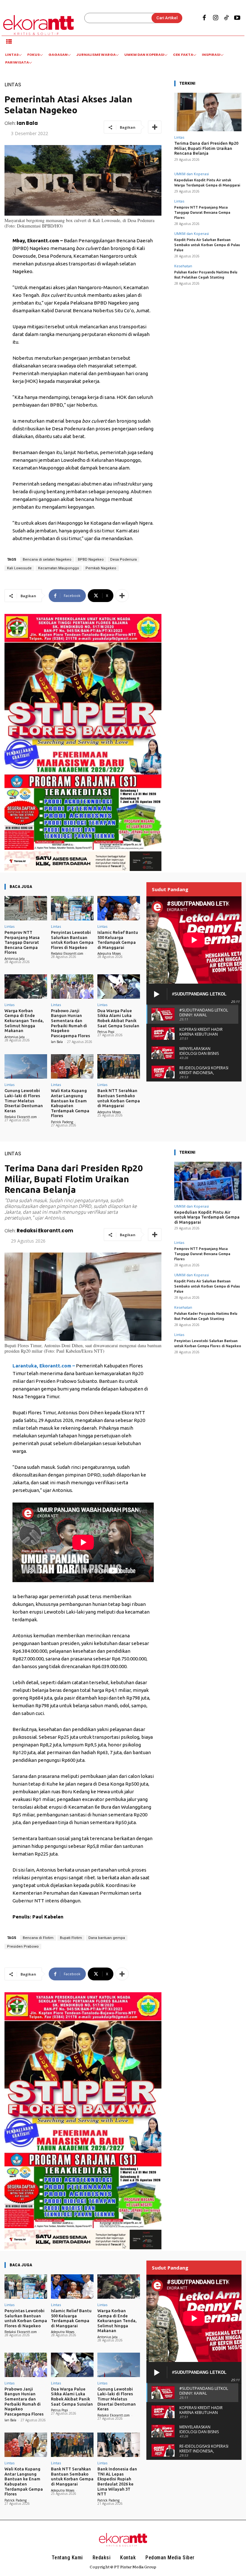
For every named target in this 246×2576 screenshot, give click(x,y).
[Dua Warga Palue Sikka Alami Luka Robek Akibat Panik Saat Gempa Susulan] (119, 986)
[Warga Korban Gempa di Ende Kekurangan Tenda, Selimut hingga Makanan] (26, 986)
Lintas (13, 85)
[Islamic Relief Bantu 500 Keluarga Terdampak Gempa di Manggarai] (119, 908)
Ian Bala (27, 123)
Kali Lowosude (19, 568)
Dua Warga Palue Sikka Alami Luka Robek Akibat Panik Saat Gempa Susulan (118, 1018)
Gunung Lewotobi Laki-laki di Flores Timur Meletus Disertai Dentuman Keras (24, 1100)
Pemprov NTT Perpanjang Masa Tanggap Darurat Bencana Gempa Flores (202, 212)
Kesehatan (183, 266)
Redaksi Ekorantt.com (67, 953)
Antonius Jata (15, 959)
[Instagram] (215, 18)
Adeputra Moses (109, 953)
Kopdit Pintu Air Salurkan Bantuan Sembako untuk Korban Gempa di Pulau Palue (207, 245)
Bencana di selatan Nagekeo (47, 560)
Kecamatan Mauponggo (59, 568)
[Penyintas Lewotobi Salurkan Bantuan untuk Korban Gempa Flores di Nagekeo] (72, 908)
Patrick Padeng (62, 1122)
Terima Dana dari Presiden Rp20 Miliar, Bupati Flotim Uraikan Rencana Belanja (206, 148)
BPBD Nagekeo (91, 560)
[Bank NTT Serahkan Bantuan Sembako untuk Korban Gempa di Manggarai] (119, 1066)
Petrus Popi (106, 1032)
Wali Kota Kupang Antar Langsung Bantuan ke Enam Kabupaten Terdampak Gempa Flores (70, 1103)
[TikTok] (226, 18)
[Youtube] (237, 18)
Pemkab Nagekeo (101, 568)
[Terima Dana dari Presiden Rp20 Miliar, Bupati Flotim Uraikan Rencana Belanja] (208, 112)
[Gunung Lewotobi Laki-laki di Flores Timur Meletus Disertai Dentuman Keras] (26, 1066)
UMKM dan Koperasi (192, 174)
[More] (155, 127)
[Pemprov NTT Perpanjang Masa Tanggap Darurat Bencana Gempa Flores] (26, 908)
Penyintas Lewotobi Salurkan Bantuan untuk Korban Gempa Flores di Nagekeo (72, 940)
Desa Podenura (123, 560)
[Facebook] (204, 18)
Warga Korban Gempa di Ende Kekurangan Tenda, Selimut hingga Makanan (24, 1021)
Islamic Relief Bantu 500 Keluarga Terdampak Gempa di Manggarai (118, 940)
